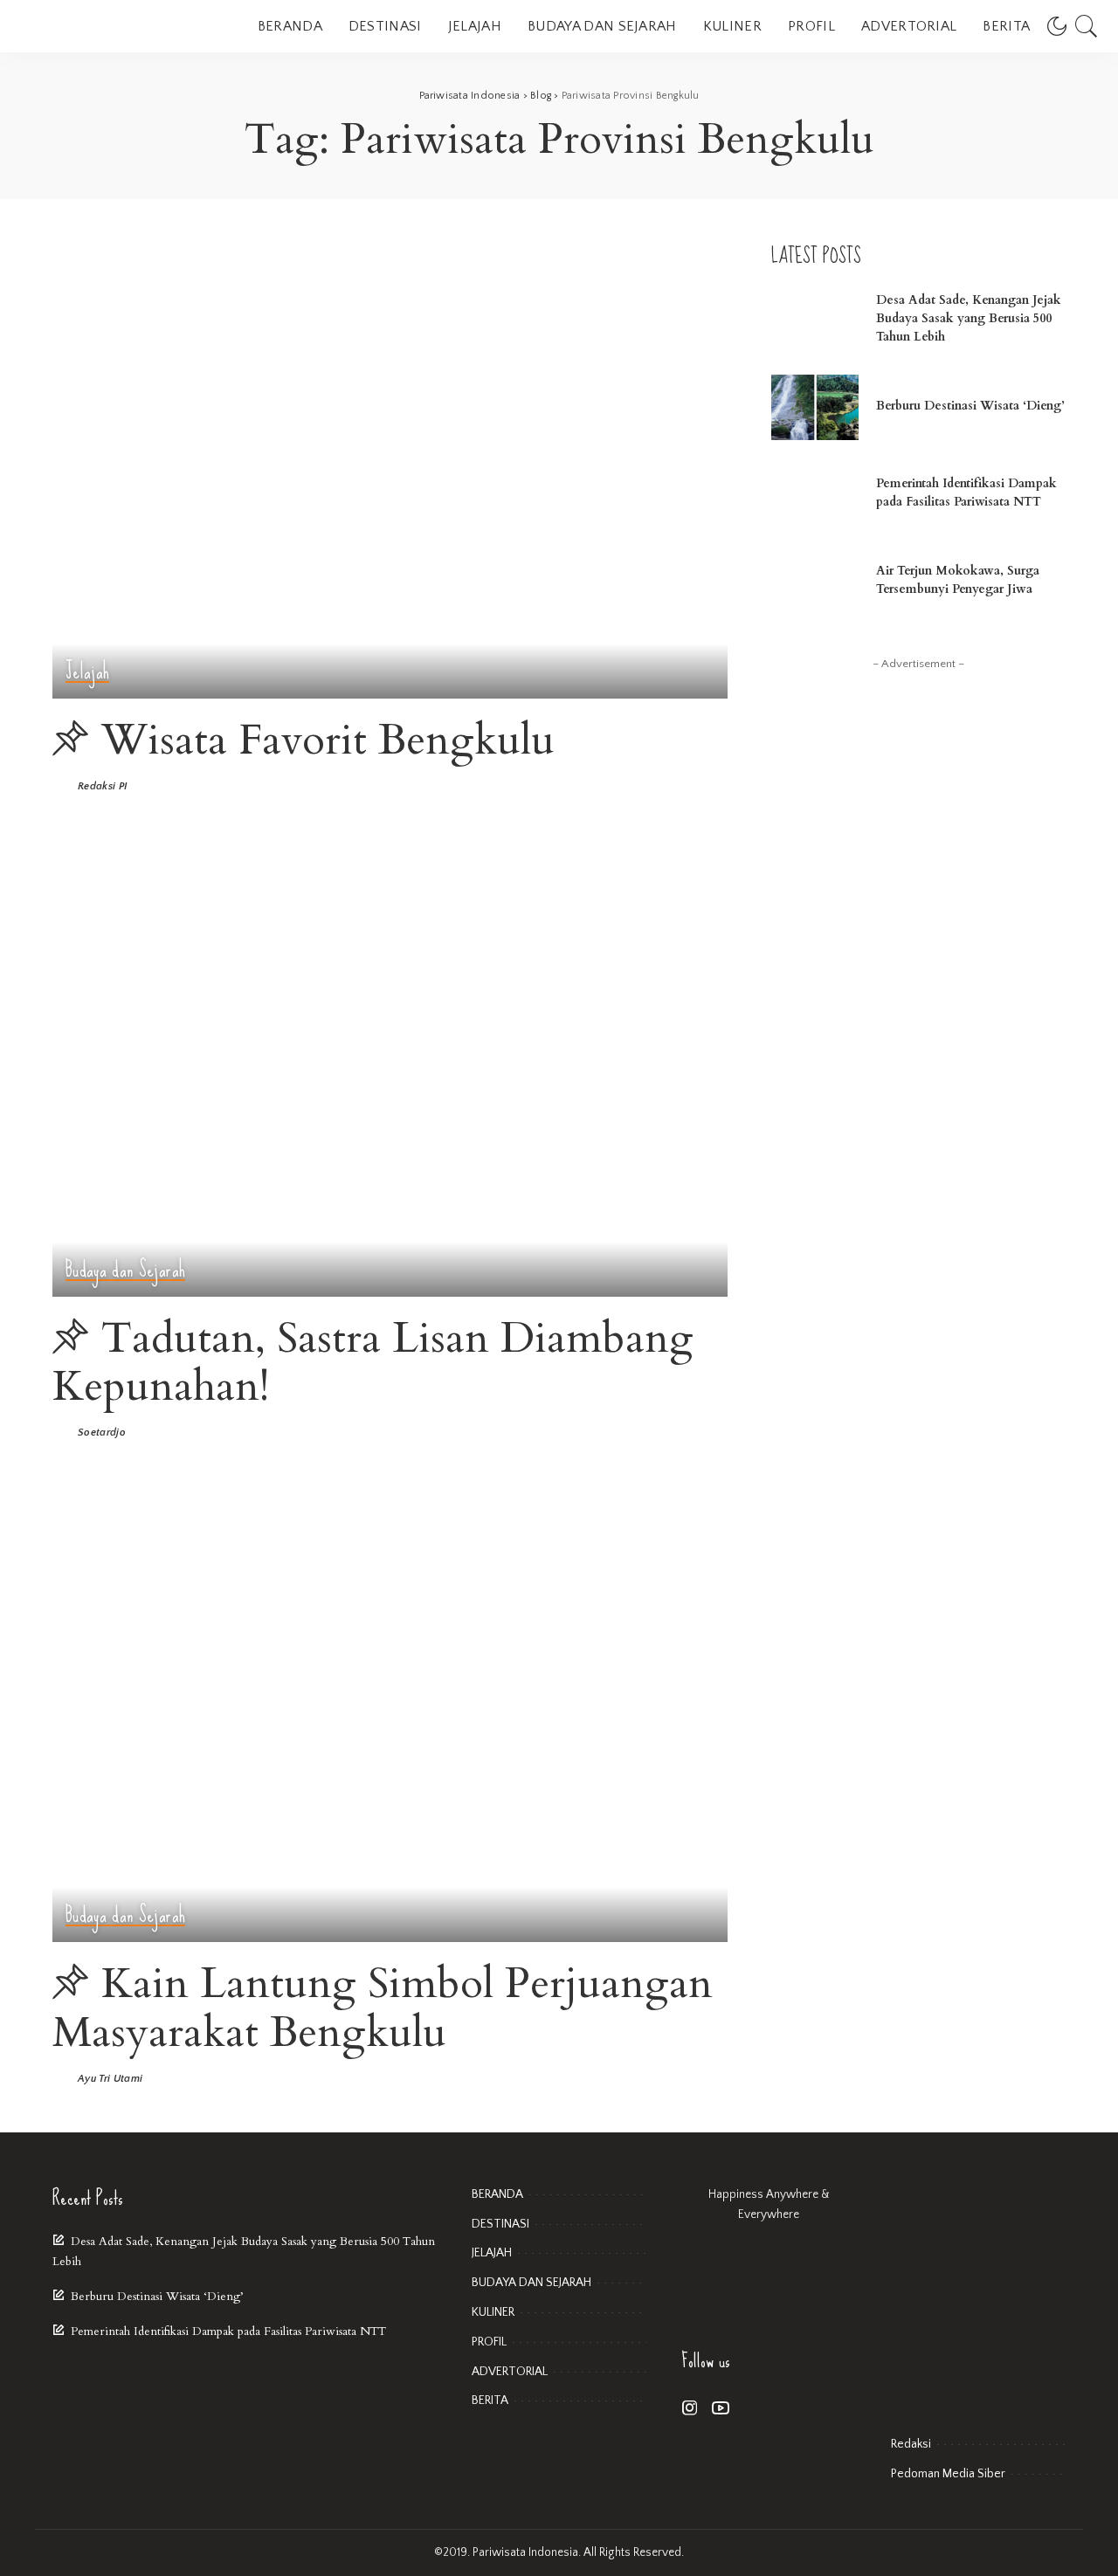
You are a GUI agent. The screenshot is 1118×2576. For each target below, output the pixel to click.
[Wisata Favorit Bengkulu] (390, 471)
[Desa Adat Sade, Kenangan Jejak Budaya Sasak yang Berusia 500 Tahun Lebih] (815, 320)
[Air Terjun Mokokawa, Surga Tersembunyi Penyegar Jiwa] (815, 582)
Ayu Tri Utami (110, 2079)
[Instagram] (690, 2409)
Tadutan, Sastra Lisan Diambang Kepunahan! (373, 1362)
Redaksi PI (102, 787)
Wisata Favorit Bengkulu (328, 740)
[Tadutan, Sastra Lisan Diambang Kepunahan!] (390, 1068)
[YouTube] (721, 2409)
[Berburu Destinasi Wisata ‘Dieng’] (815, 407)
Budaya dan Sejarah (125, 1270)
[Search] (1087, 26)
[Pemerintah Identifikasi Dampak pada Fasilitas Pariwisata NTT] (815, 495)
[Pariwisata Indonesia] (122, 26)
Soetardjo (102, 1433)
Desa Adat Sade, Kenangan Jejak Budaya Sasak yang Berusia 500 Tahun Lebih (969, 318)
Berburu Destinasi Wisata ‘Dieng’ (970, 406)
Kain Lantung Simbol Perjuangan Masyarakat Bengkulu (383, 2008)
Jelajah (87, 672)
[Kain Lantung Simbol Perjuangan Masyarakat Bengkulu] (390, 1714)
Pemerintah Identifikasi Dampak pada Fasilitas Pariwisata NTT (228, 2331)
